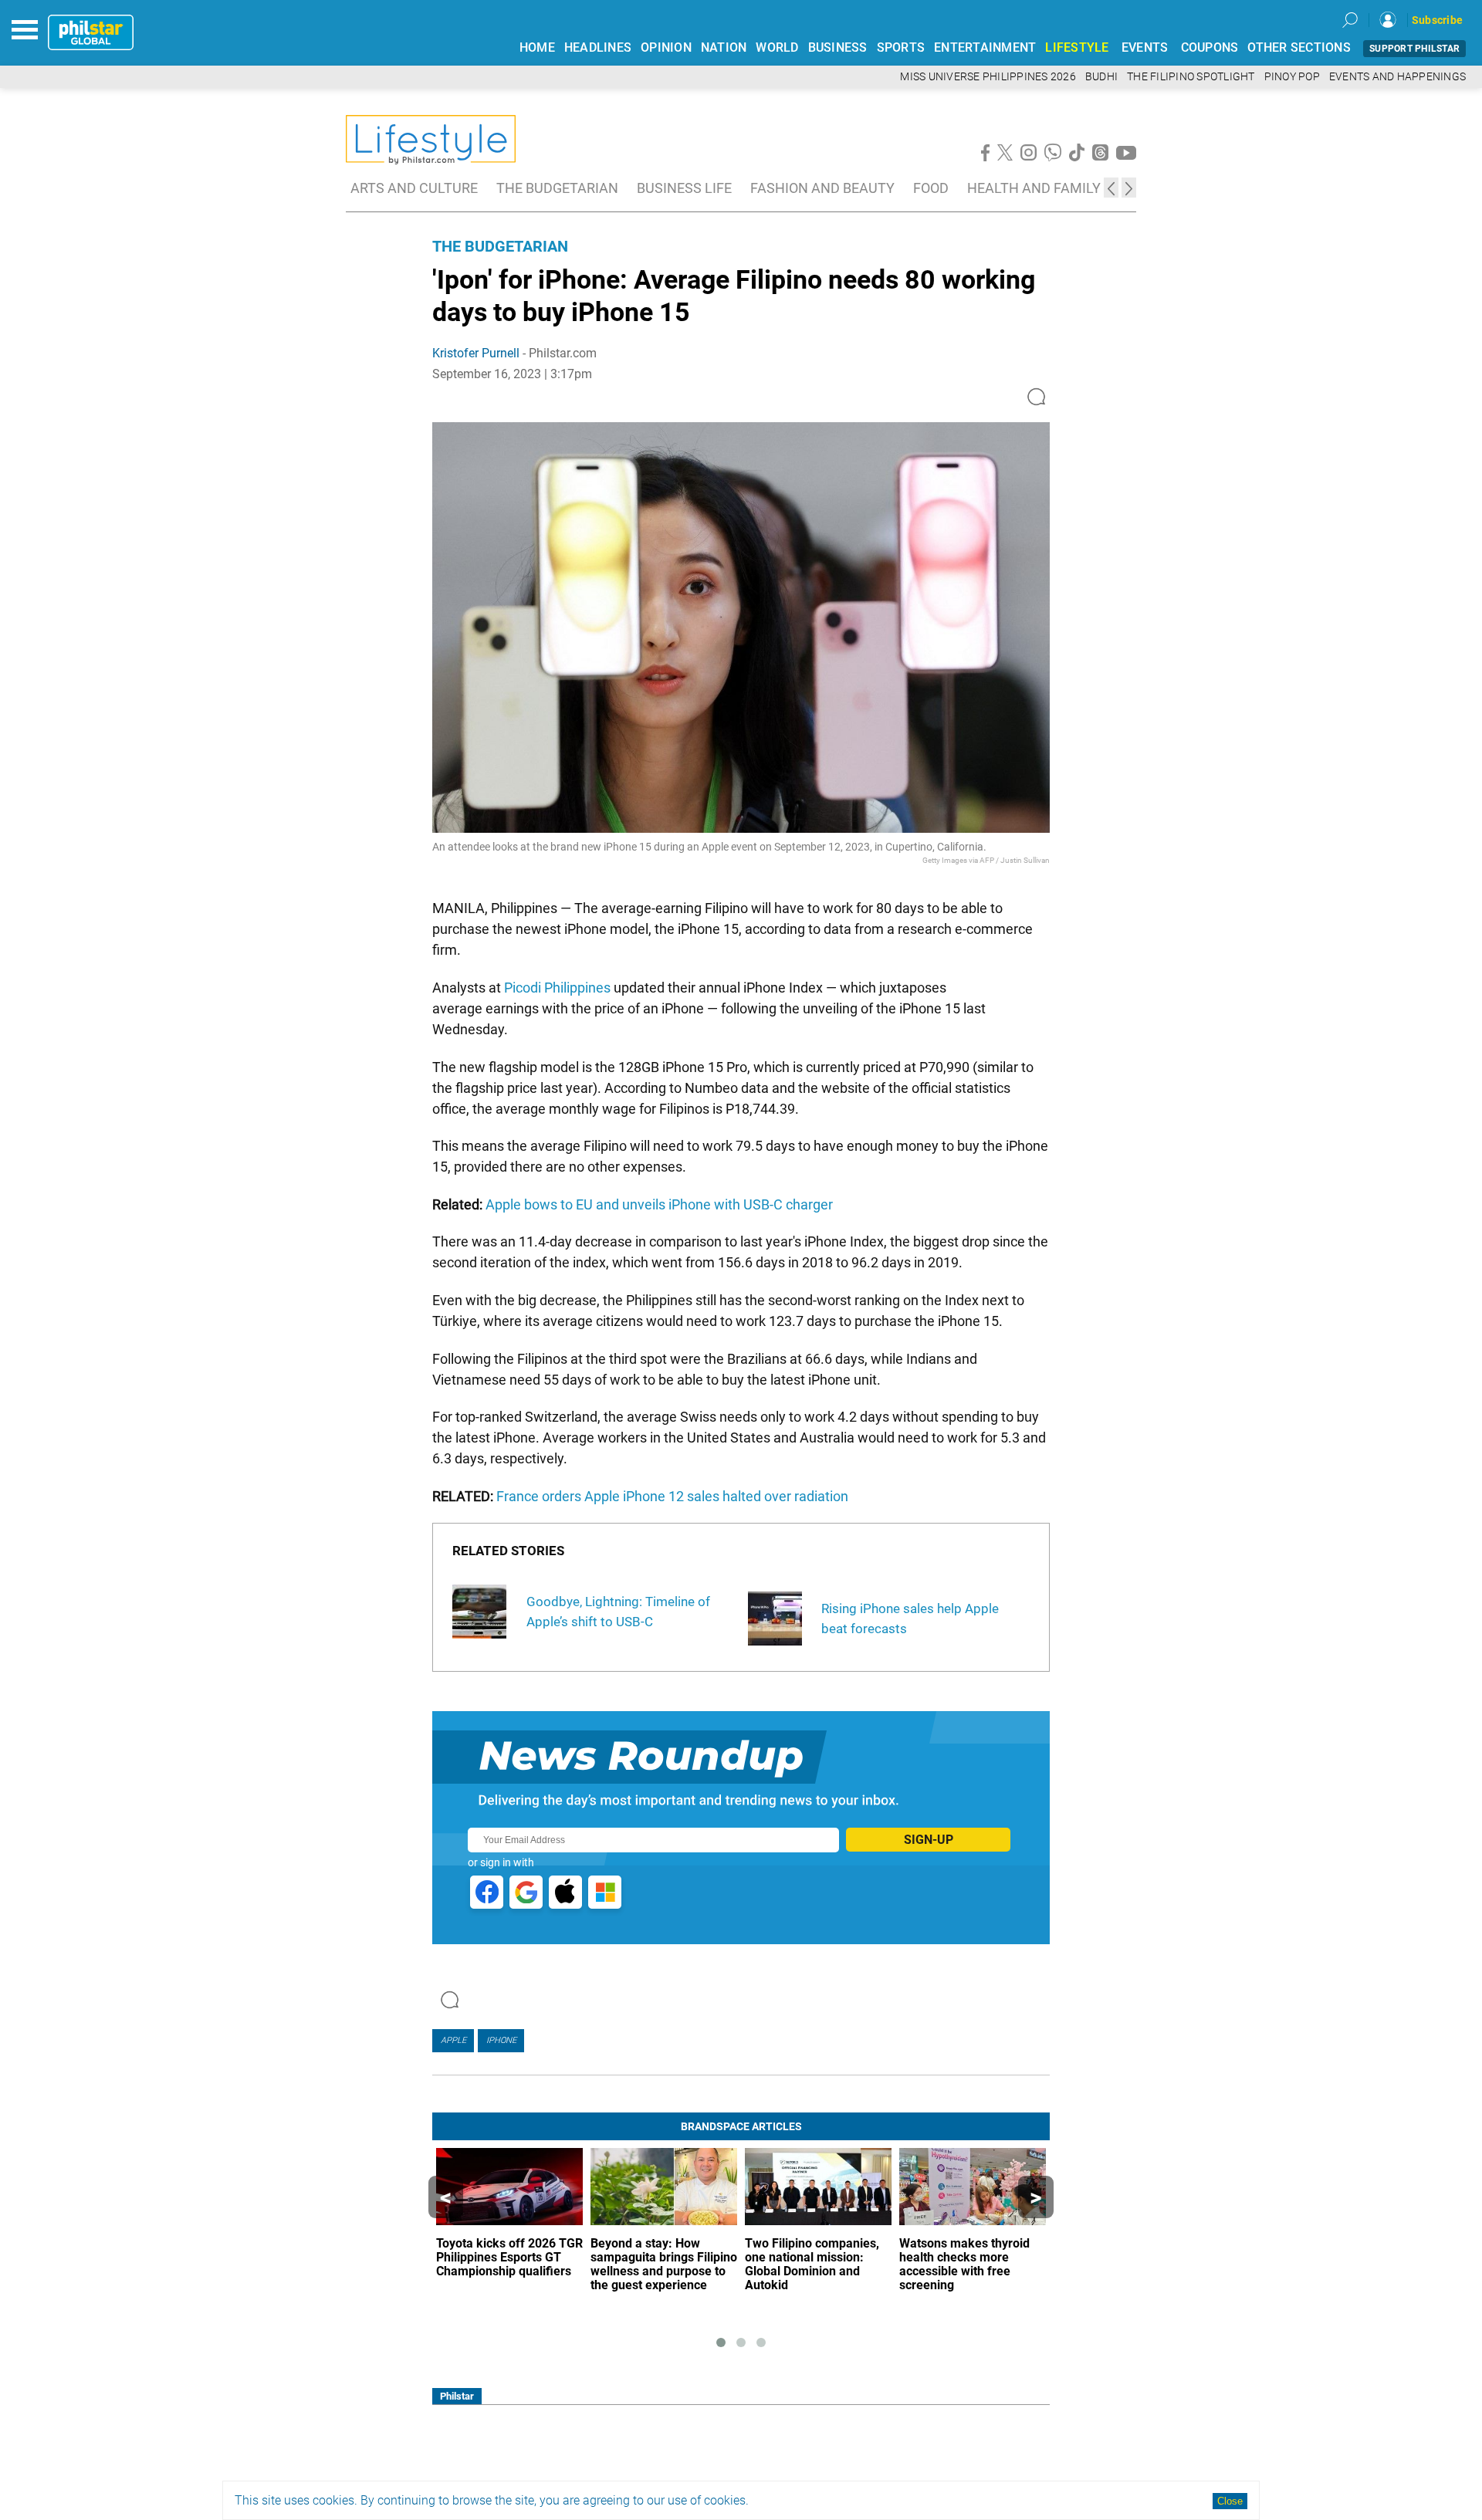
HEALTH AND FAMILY (1034, 188)
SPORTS (901, 47)
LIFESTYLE (1077, 47)
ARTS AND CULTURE (414, 188)
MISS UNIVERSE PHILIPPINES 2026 (988, 77)
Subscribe (1437, 20)
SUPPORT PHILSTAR (1414, 49)
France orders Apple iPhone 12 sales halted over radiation (672, 1496)
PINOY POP (1292, 77)
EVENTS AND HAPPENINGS (1397, 77)
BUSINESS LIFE (684, 188)
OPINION (666, 47)
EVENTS (1145, 47)
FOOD (931, 188)
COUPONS (1210, 47)
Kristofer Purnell (476, 353)
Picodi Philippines (557, 988)
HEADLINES (598, 47)
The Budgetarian (500, 246)
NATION (724, 47)
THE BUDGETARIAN (557, 188)
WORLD (777, 47)
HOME (537, 47)
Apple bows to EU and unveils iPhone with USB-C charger (659, 1204)
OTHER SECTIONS (1299, 47)
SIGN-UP (929, 1840)
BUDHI (1101, 77)
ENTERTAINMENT (985, 47)
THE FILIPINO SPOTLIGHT (1191, 77)
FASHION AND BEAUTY (822, 188)
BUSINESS (838, 47)
